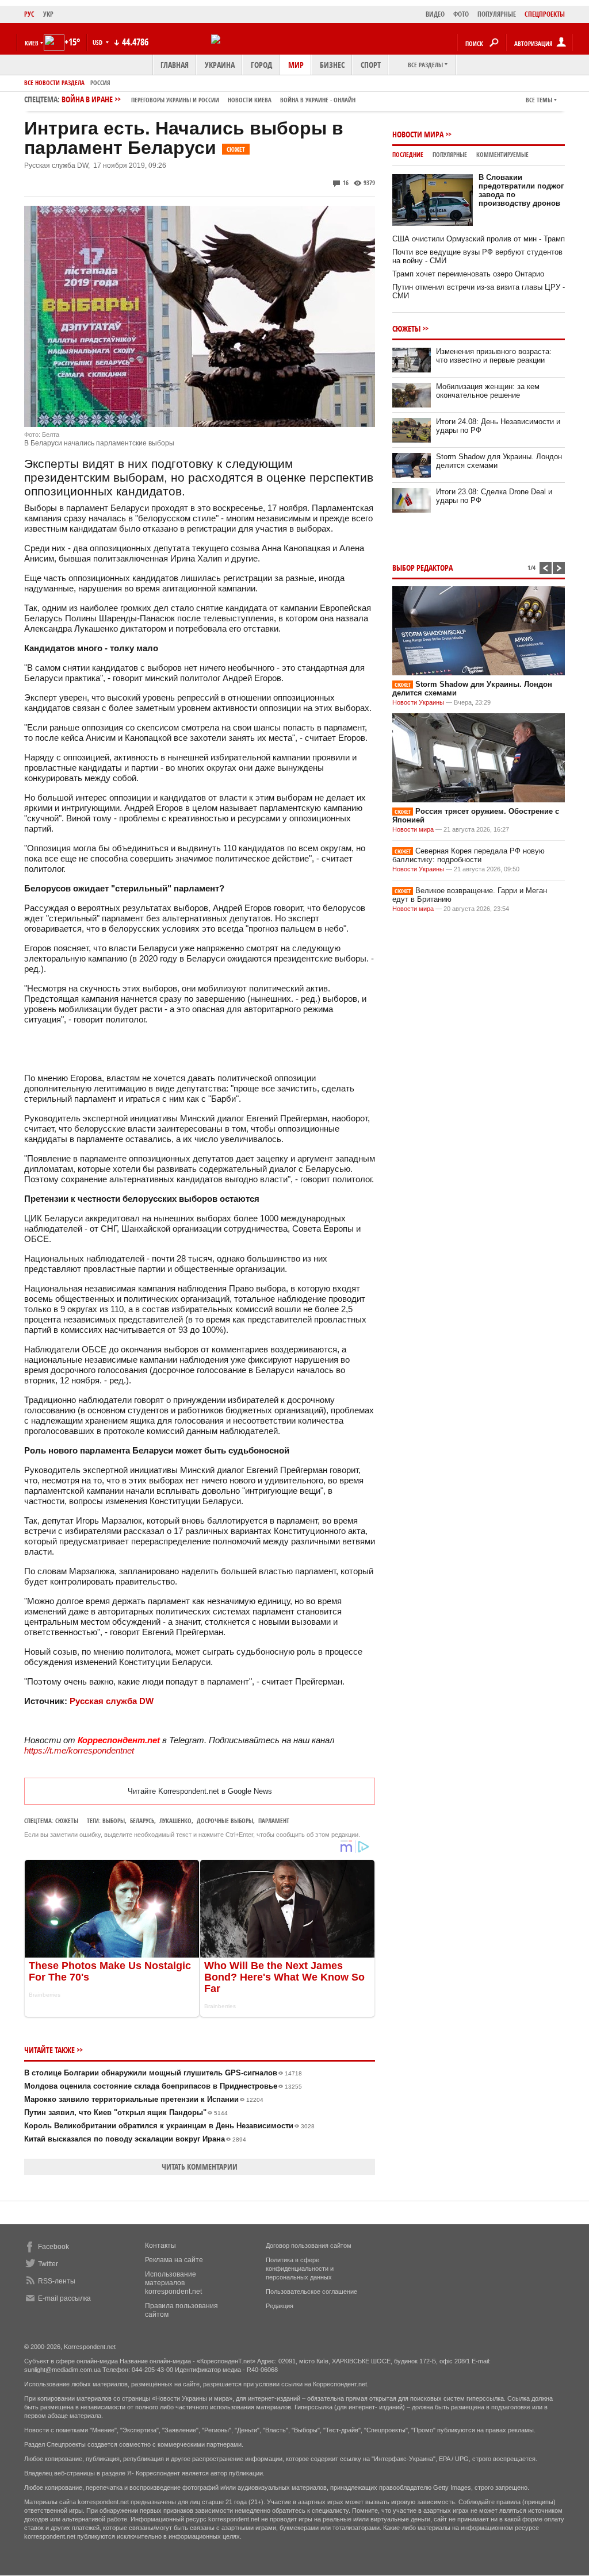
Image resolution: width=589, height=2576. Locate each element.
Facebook (53, 2247)
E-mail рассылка (64, 2298)
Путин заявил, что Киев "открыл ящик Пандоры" (126, 2112)
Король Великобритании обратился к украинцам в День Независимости (169, 2126)
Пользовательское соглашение (311, 2292)
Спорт (371, 65)
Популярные (450, 154)
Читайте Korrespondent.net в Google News (200, 1791)
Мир (296, 65)
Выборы (114, 1820)
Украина (220, 65)
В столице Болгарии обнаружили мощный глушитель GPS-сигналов (163, 2073)
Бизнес (332, 65)
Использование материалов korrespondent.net (173, 2283)
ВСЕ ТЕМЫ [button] (539, 100)
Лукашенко (175, 1820)
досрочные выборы (225, 1820)
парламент (274, 1820)
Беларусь (142, 1820)
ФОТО (461, 14)
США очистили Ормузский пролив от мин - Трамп (479, 239)
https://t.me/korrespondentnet (79, 1750)
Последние (408, 154)
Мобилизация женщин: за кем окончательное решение (488, 391)
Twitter (48, 2264)
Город (261, 65)
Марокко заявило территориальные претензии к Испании (144, 2099)
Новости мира (418, 134)
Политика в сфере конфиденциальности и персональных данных (300, 2269)
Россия (100, 82)
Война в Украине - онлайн (318, 100)
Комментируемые (502, 154)
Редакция (280, 2306)
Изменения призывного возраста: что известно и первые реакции (494, 356)
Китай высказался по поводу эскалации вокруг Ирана (135, 2139)
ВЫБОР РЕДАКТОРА (422, 568)
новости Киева (250, 100)
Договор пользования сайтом (309, 2246)
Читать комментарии (200, 2166)
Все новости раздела (54, 82)
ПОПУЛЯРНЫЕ (497, 14)
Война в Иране (209, 99)
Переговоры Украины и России (175, 100)
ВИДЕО (435, 14)
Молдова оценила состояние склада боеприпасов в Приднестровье (163, 2086)
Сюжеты (67, 1820)
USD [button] (98, 42)
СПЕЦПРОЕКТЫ (545, 14)
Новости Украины (418, 702)
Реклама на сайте (174, 2260)
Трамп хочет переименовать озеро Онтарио (468, 274)
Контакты (160, 2246)
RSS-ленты (57, 2281)
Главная (175, 65)
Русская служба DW (112, 1701)
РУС (29, 14)
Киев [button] (32, 43)
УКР (48, 14)
